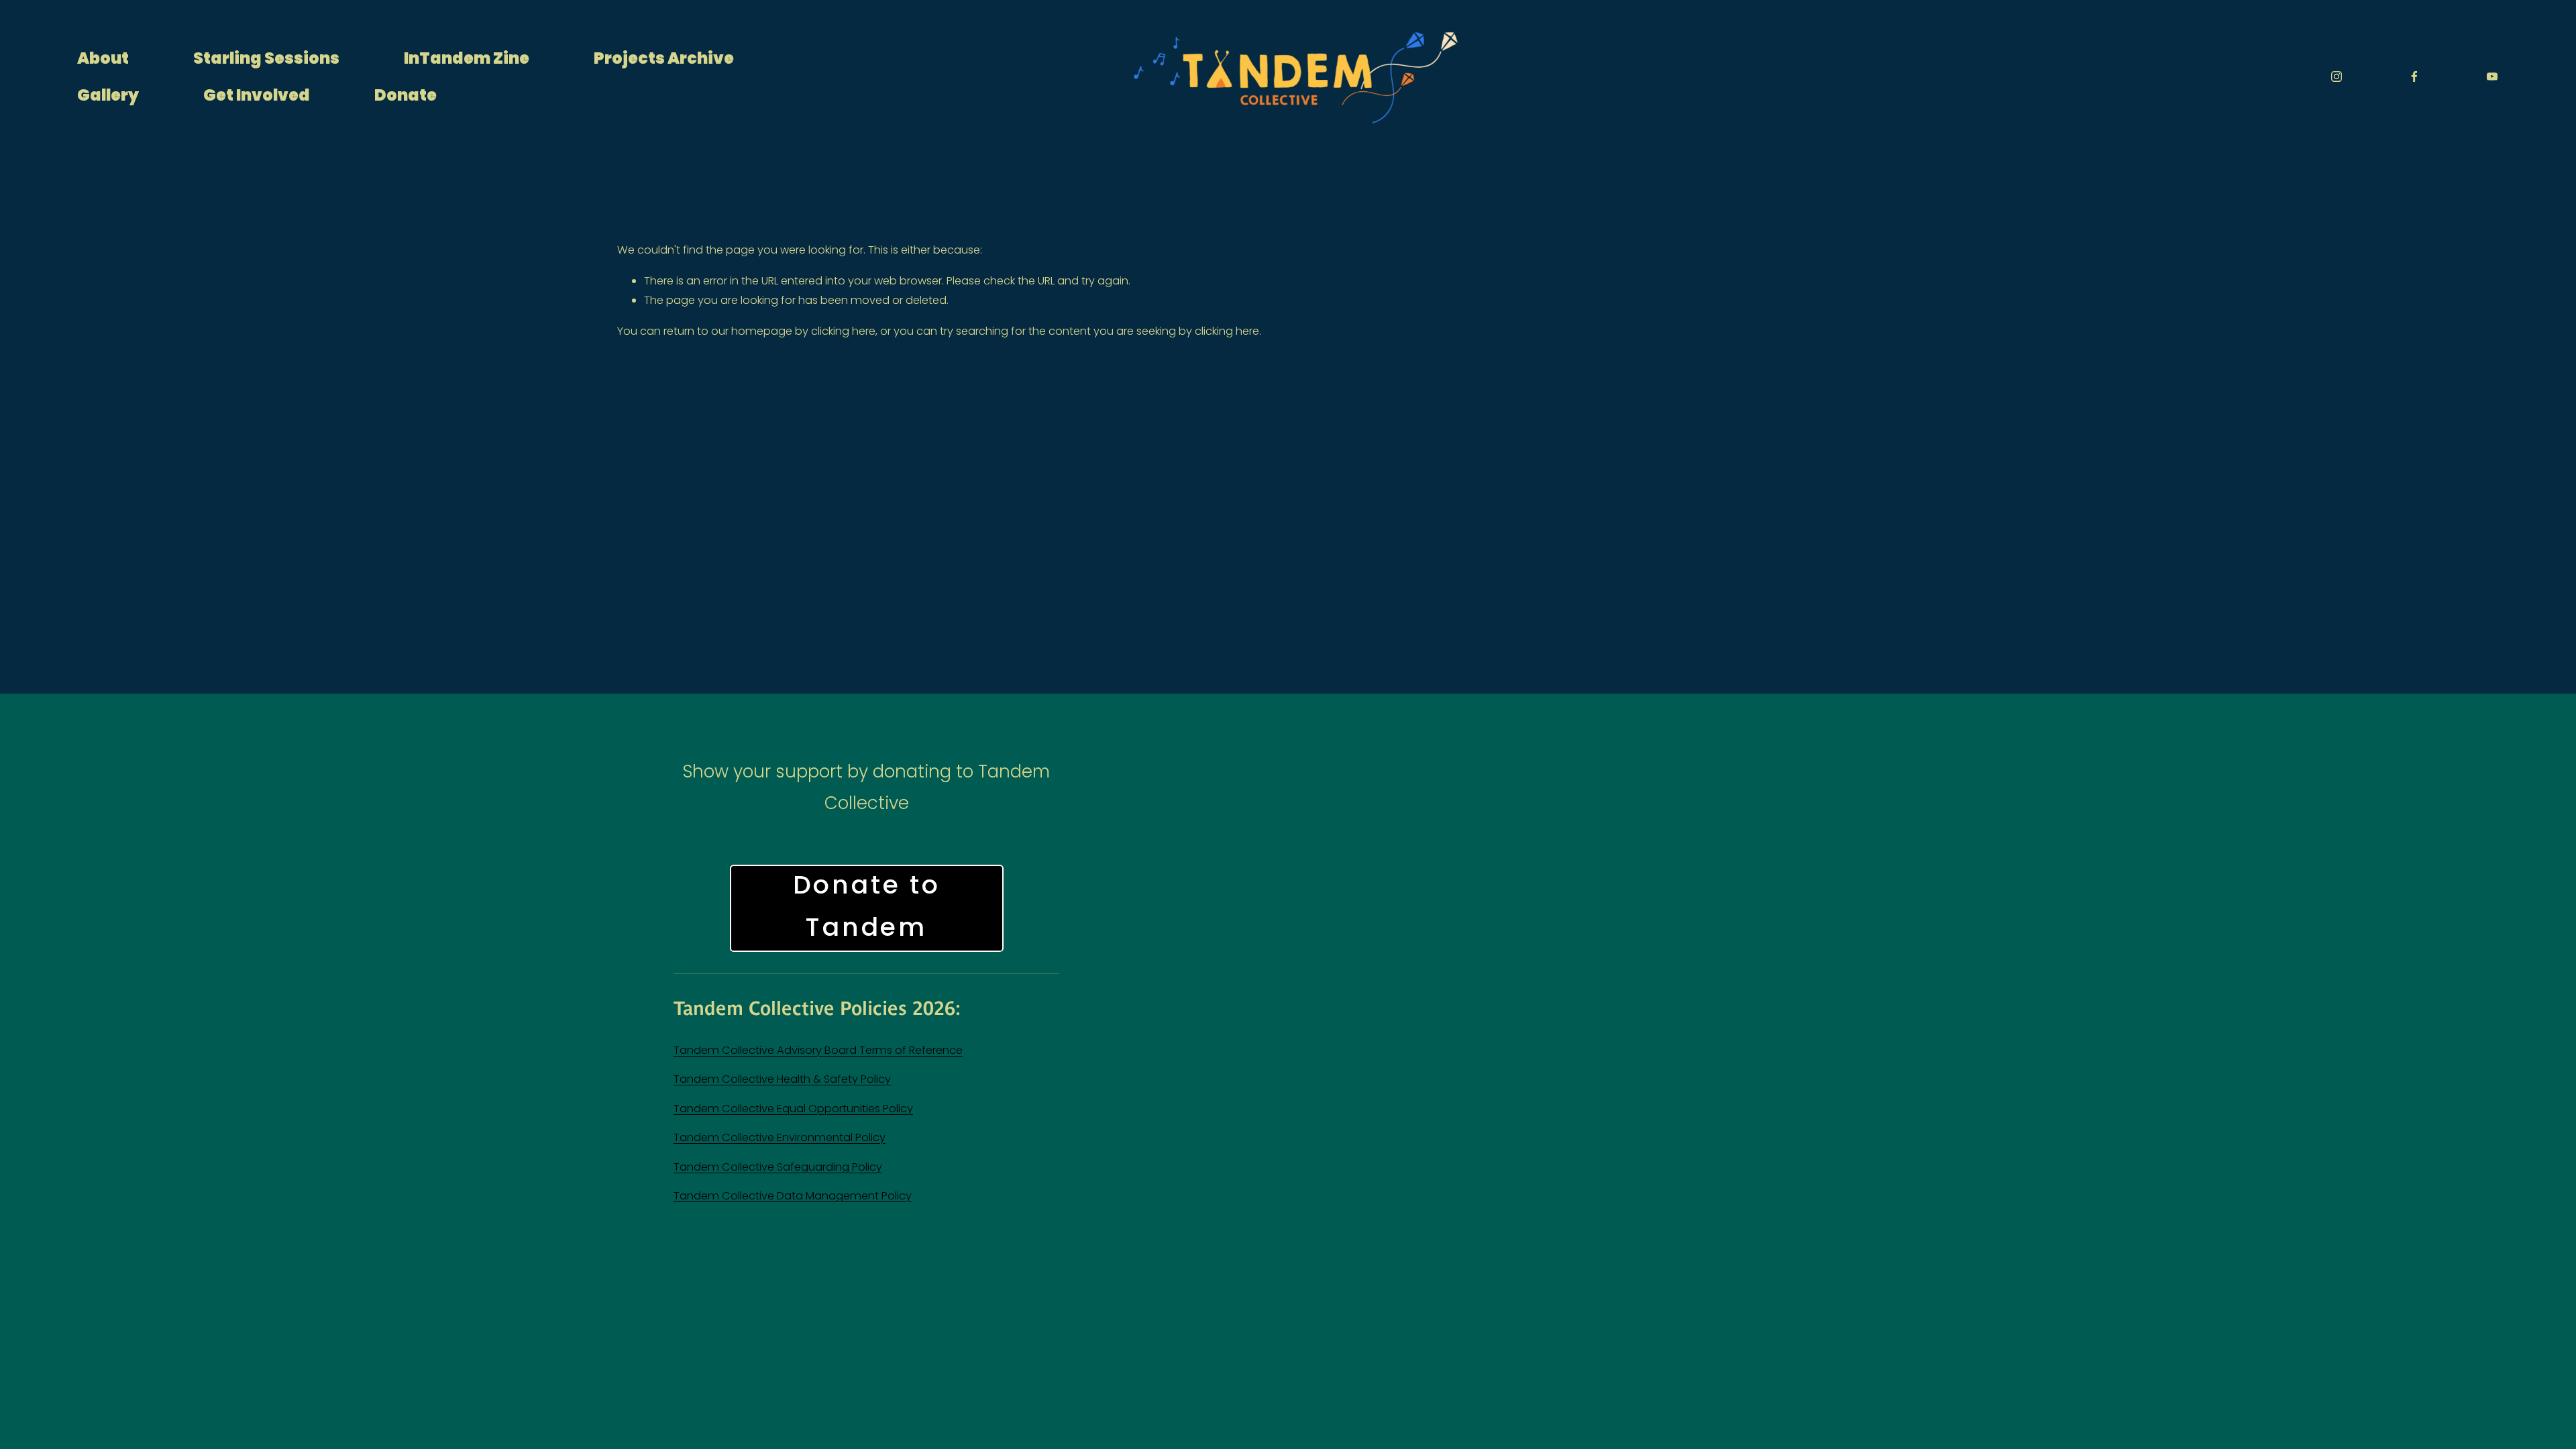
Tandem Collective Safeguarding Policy (778, 1167)
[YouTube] (2492, 76)
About (103, 58)
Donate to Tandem (867, 908)
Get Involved (257, 95)
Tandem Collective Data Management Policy (793, 1196)
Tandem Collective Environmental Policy (780, 1137)
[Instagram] (2337, 76)
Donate (406, 95)
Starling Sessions (266, 58)
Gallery (108, 95)
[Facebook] (2414, 76)
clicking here (843, 331)
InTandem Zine (467, 58)
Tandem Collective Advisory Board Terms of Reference (818, 1050)
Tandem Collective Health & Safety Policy (782, 1079)
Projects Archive (664, 58)
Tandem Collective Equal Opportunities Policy (793, 1109)
